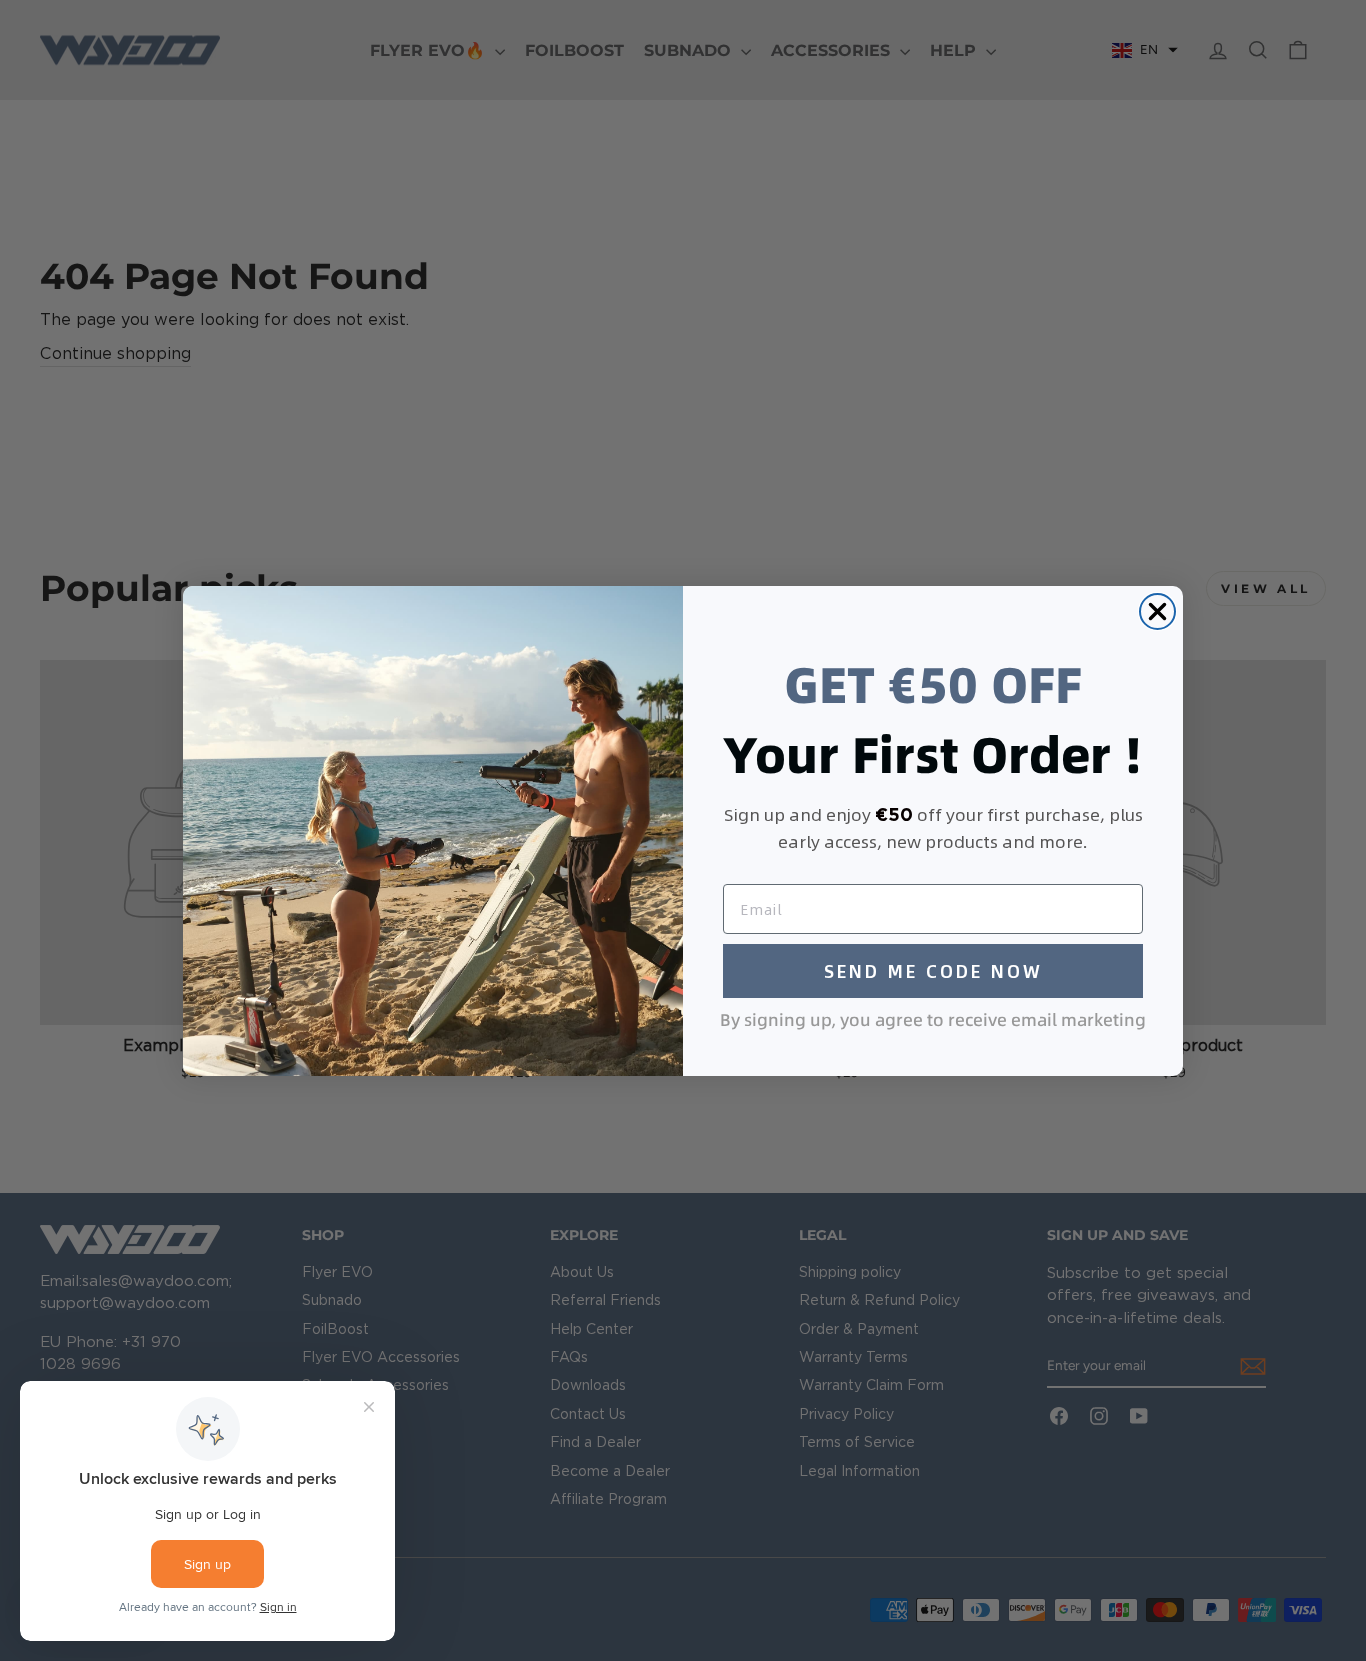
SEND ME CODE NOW (933, 971)
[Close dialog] (1157, 611)
